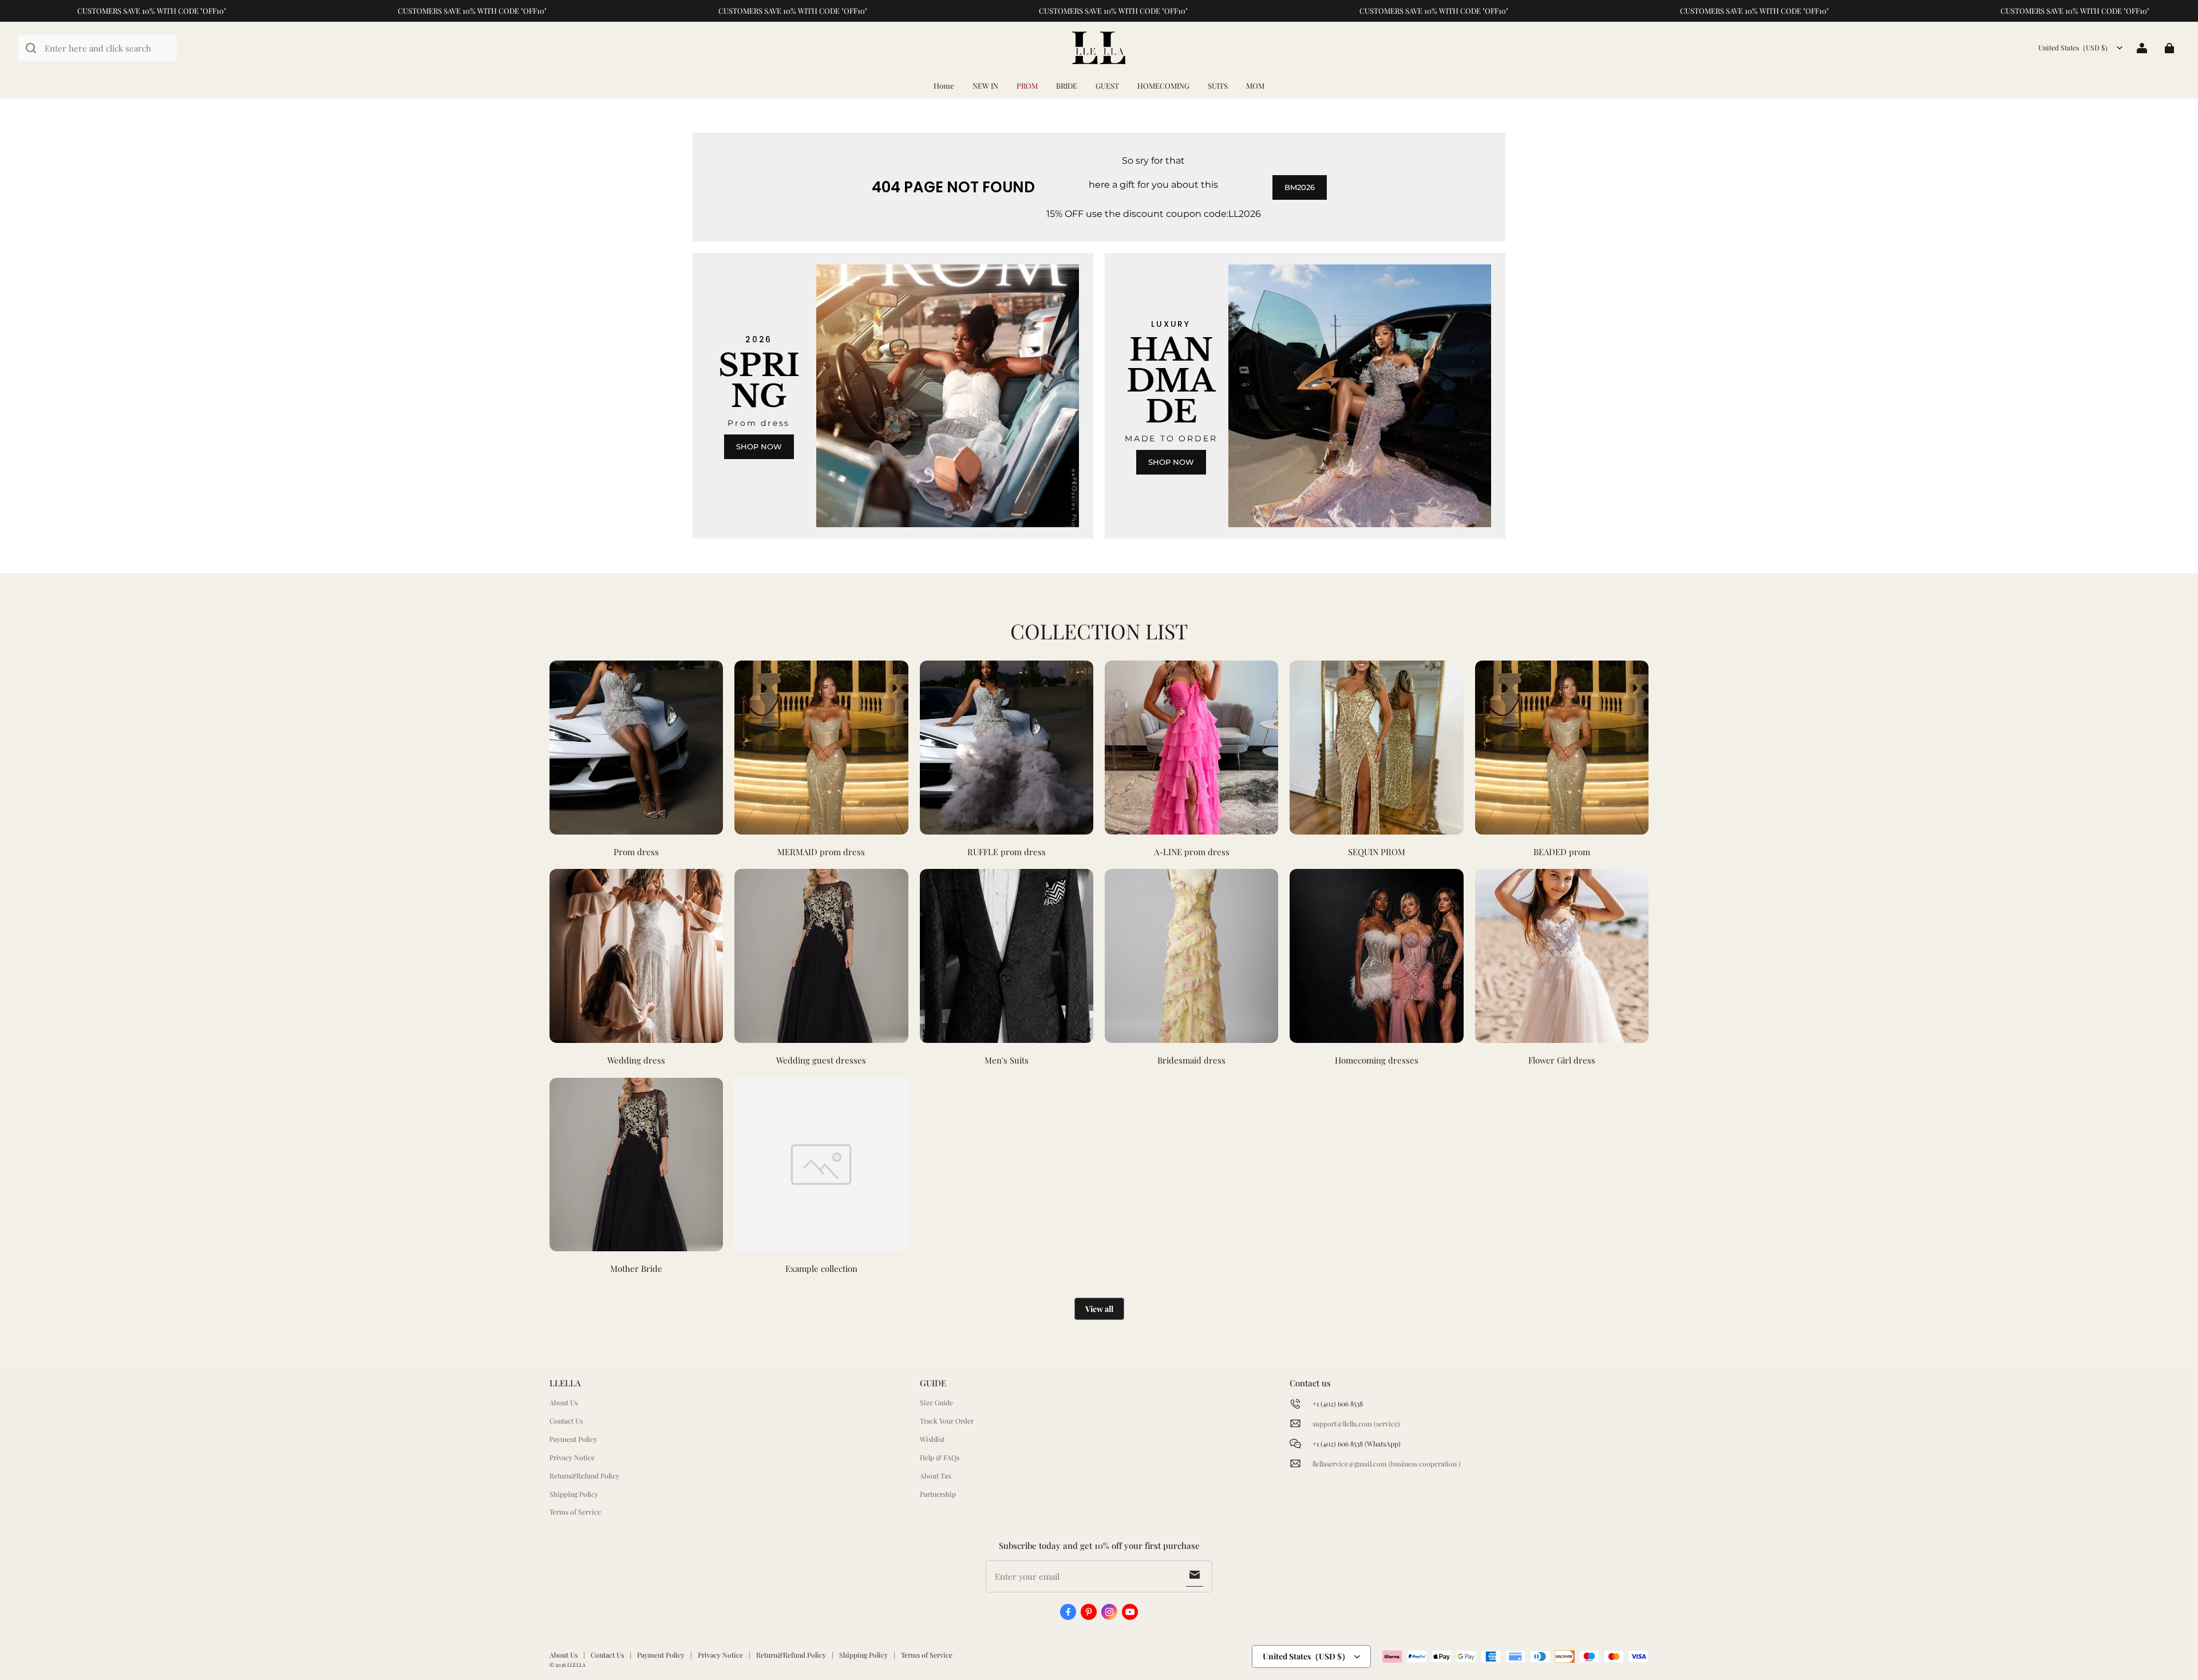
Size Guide (936, 1402)
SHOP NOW (759, 446)
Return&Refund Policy (584, 1476)
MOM (1255, 86)
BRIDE (1067, 86)
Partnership (938, 1494)
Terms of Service (575, 1512)
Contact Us (566, 1421)
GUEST (1107, 86)
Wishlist (932, 1439)
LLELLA (576, 1665)
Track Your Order (947, 1421)
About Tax (936, 1476)
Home (944, 86)
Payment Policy (573, 1439)
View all (1099, 1309)
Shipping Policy (574, 1494)
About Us (564, 1402)
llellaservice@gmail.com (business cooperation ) (1387, 1464)
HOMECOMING (1163, 86)
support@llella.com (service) (1356, 1424)
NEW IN (985, 86)
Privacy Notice (572, 1457)
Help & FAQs (940, 1457)
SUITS (1218, 86)
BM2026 (1300, 187)
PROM (1027, 86)
